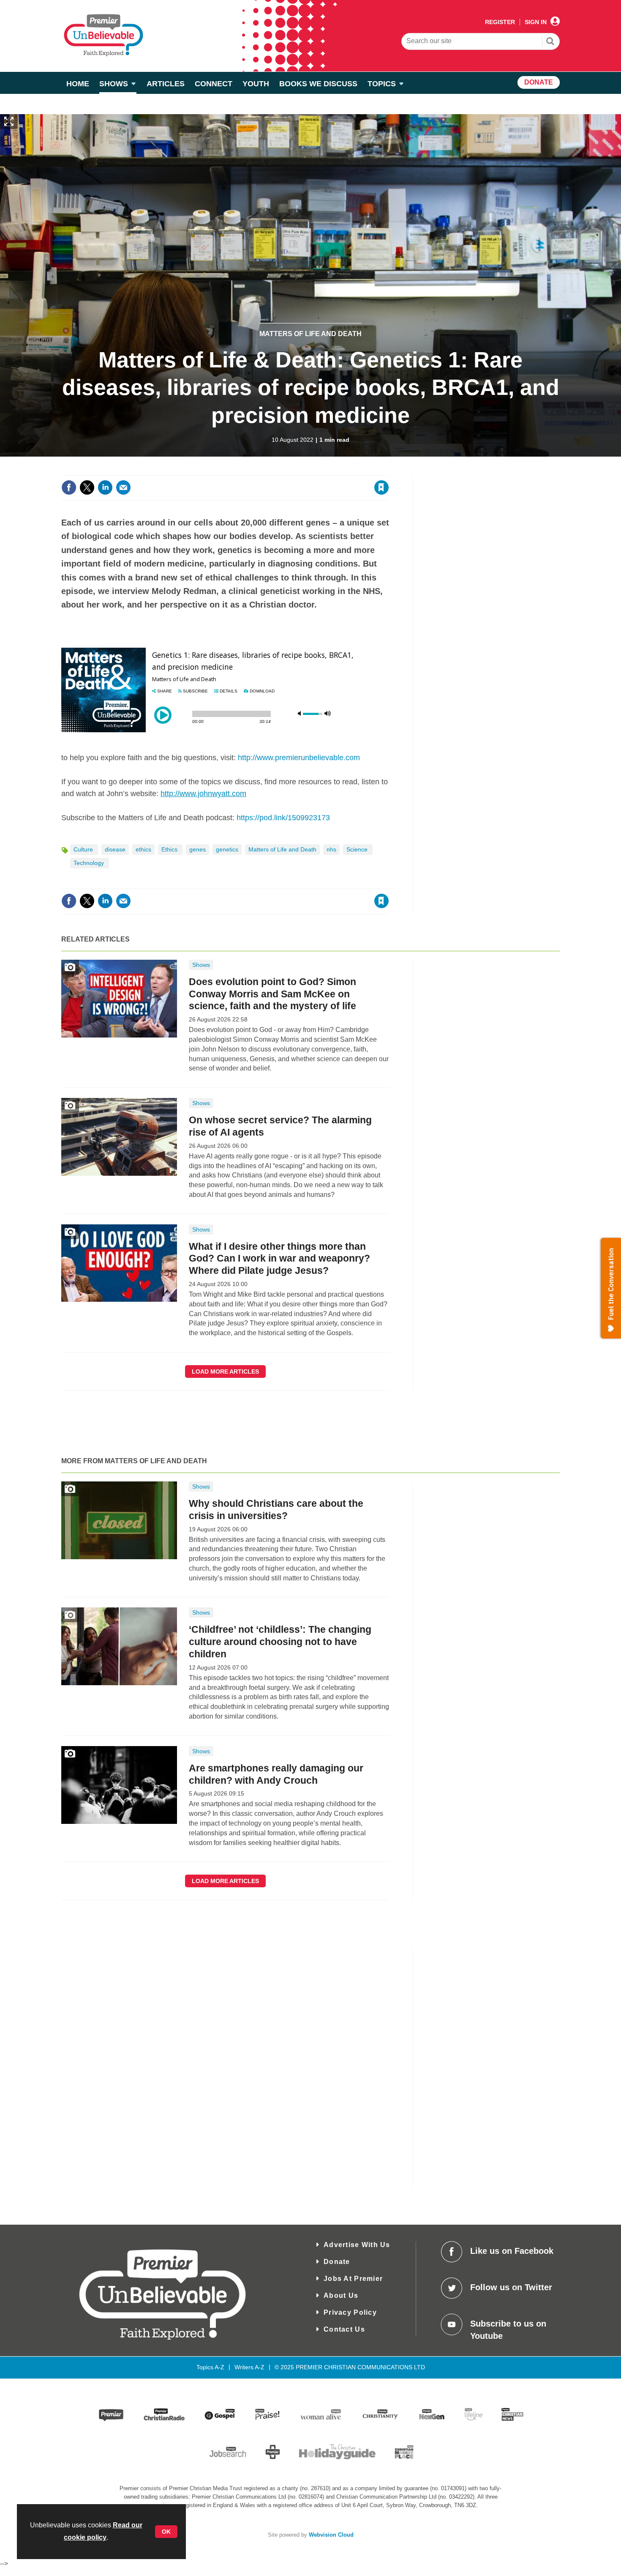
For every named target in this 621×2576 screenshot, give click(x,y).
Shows (201, 965)
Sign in (279, 470)
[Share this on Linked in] (105, 487)
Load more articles (225, 1371)
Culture (84, 849)
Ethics (170, 849)
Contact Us (344, 2329)
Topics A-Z (210, 2367)
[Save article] (381, 487)
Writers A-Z (249, 2367)
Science (358, 849)
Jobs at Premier (353, 2279)
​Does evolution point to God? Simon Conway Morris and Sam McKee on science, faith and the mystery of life (272, 994)
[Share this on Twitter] (87, 487)
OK (166, 2532)
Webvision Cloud (331, 2535)
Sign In (536, 22)
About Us (341, 2295)
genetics (227, 849)
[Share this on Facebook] (69, 487)
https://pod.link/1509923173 (283, 818)
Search (550, 42)
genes (197, 849)
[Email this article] (123, 487)
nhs (331, 849)
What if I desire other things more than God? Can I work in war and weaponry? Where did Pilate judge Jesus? (279, 1259)
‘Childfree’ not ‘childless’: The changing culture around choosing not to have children (280, 1642)
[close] (388, 470)
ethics (143, 849)
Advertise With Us (357, 2245)
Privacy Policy (350, 2312)
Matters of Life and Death (310, 334)
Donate (337, 2262)
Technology (90, 863)
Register (500, 22)
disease (115, 849)
